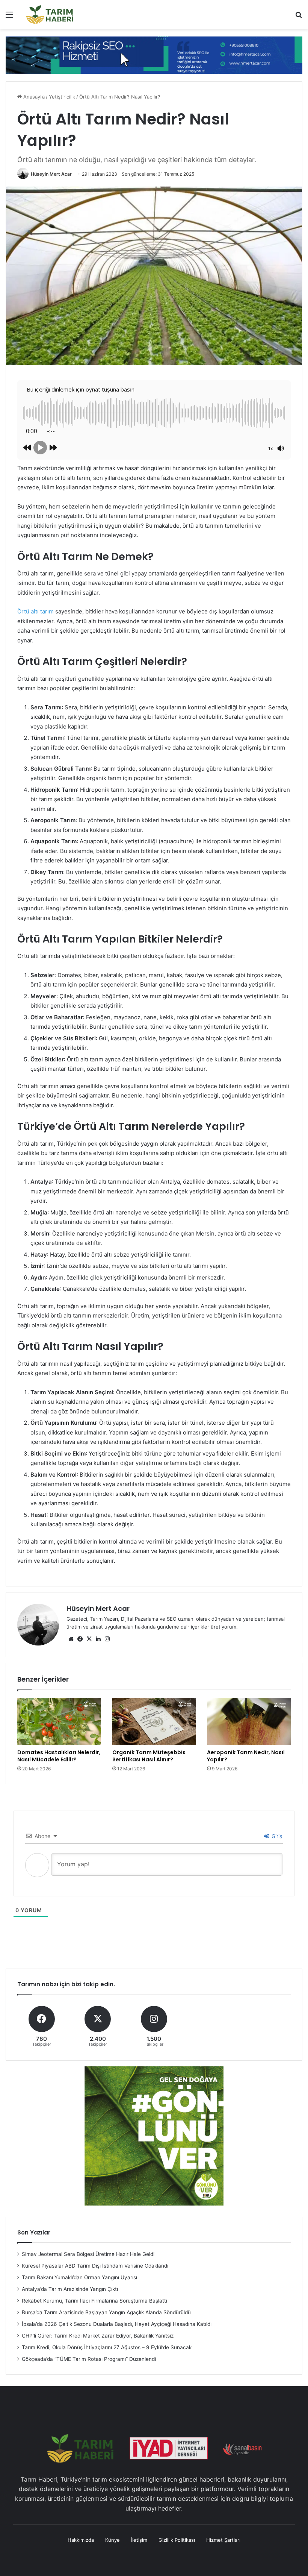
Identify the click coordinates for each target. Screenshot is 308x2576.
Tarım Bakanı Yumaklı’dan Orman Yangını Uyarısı (79, 2277)
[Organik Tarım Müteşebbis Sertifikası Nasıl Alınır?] (154, 1721)
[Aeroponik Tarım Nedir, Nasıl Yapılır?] (249, 1721)
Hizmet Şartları (223, 2540)
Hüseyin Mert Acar (51, 174)
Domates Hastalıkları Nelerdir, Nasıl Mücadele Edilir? (59, 1756)
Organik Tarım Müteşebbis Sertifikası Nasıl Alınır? (149, 1756)
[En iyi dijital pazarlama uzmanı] (154, 55)
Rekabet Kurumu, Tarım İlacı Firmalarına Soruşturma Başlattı (94, 2301)
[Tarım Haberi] (50, 14)
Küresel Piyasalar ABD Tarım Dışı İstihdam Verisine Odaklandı (95, 2266)
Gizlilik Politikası (177, 2540)
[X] (89, 1639)
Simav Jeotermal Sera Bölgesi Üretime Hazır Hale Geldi (88, 2254)
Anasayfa (33, 97)
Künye (112, 2540)
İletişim (139, 2540)
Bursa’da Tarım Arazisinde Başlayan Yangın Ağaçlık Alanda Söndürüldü (106, 2312)
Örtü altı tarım (35, 611)
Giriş (276, 1836)
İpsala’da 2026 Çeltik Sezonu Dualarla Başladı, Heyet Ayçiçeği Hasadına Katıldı (117, 2324)
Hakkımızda (81, 2540)
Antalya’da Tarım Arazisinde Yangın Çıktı (70, 2289)
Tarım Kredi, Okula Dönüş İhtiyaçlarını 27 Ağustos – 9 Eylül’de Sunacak (107, 2347)
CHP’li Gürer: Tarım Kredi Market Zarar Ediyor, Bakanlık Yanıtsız (98, 2336)
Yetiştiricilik (62, 97)
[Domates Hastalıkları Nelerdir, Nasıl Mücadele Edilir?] (59, 1721)
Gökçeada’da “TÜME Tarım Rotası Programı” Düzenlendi (89, 2359)
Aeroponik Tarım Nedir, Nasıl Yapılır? (246, 1756)
